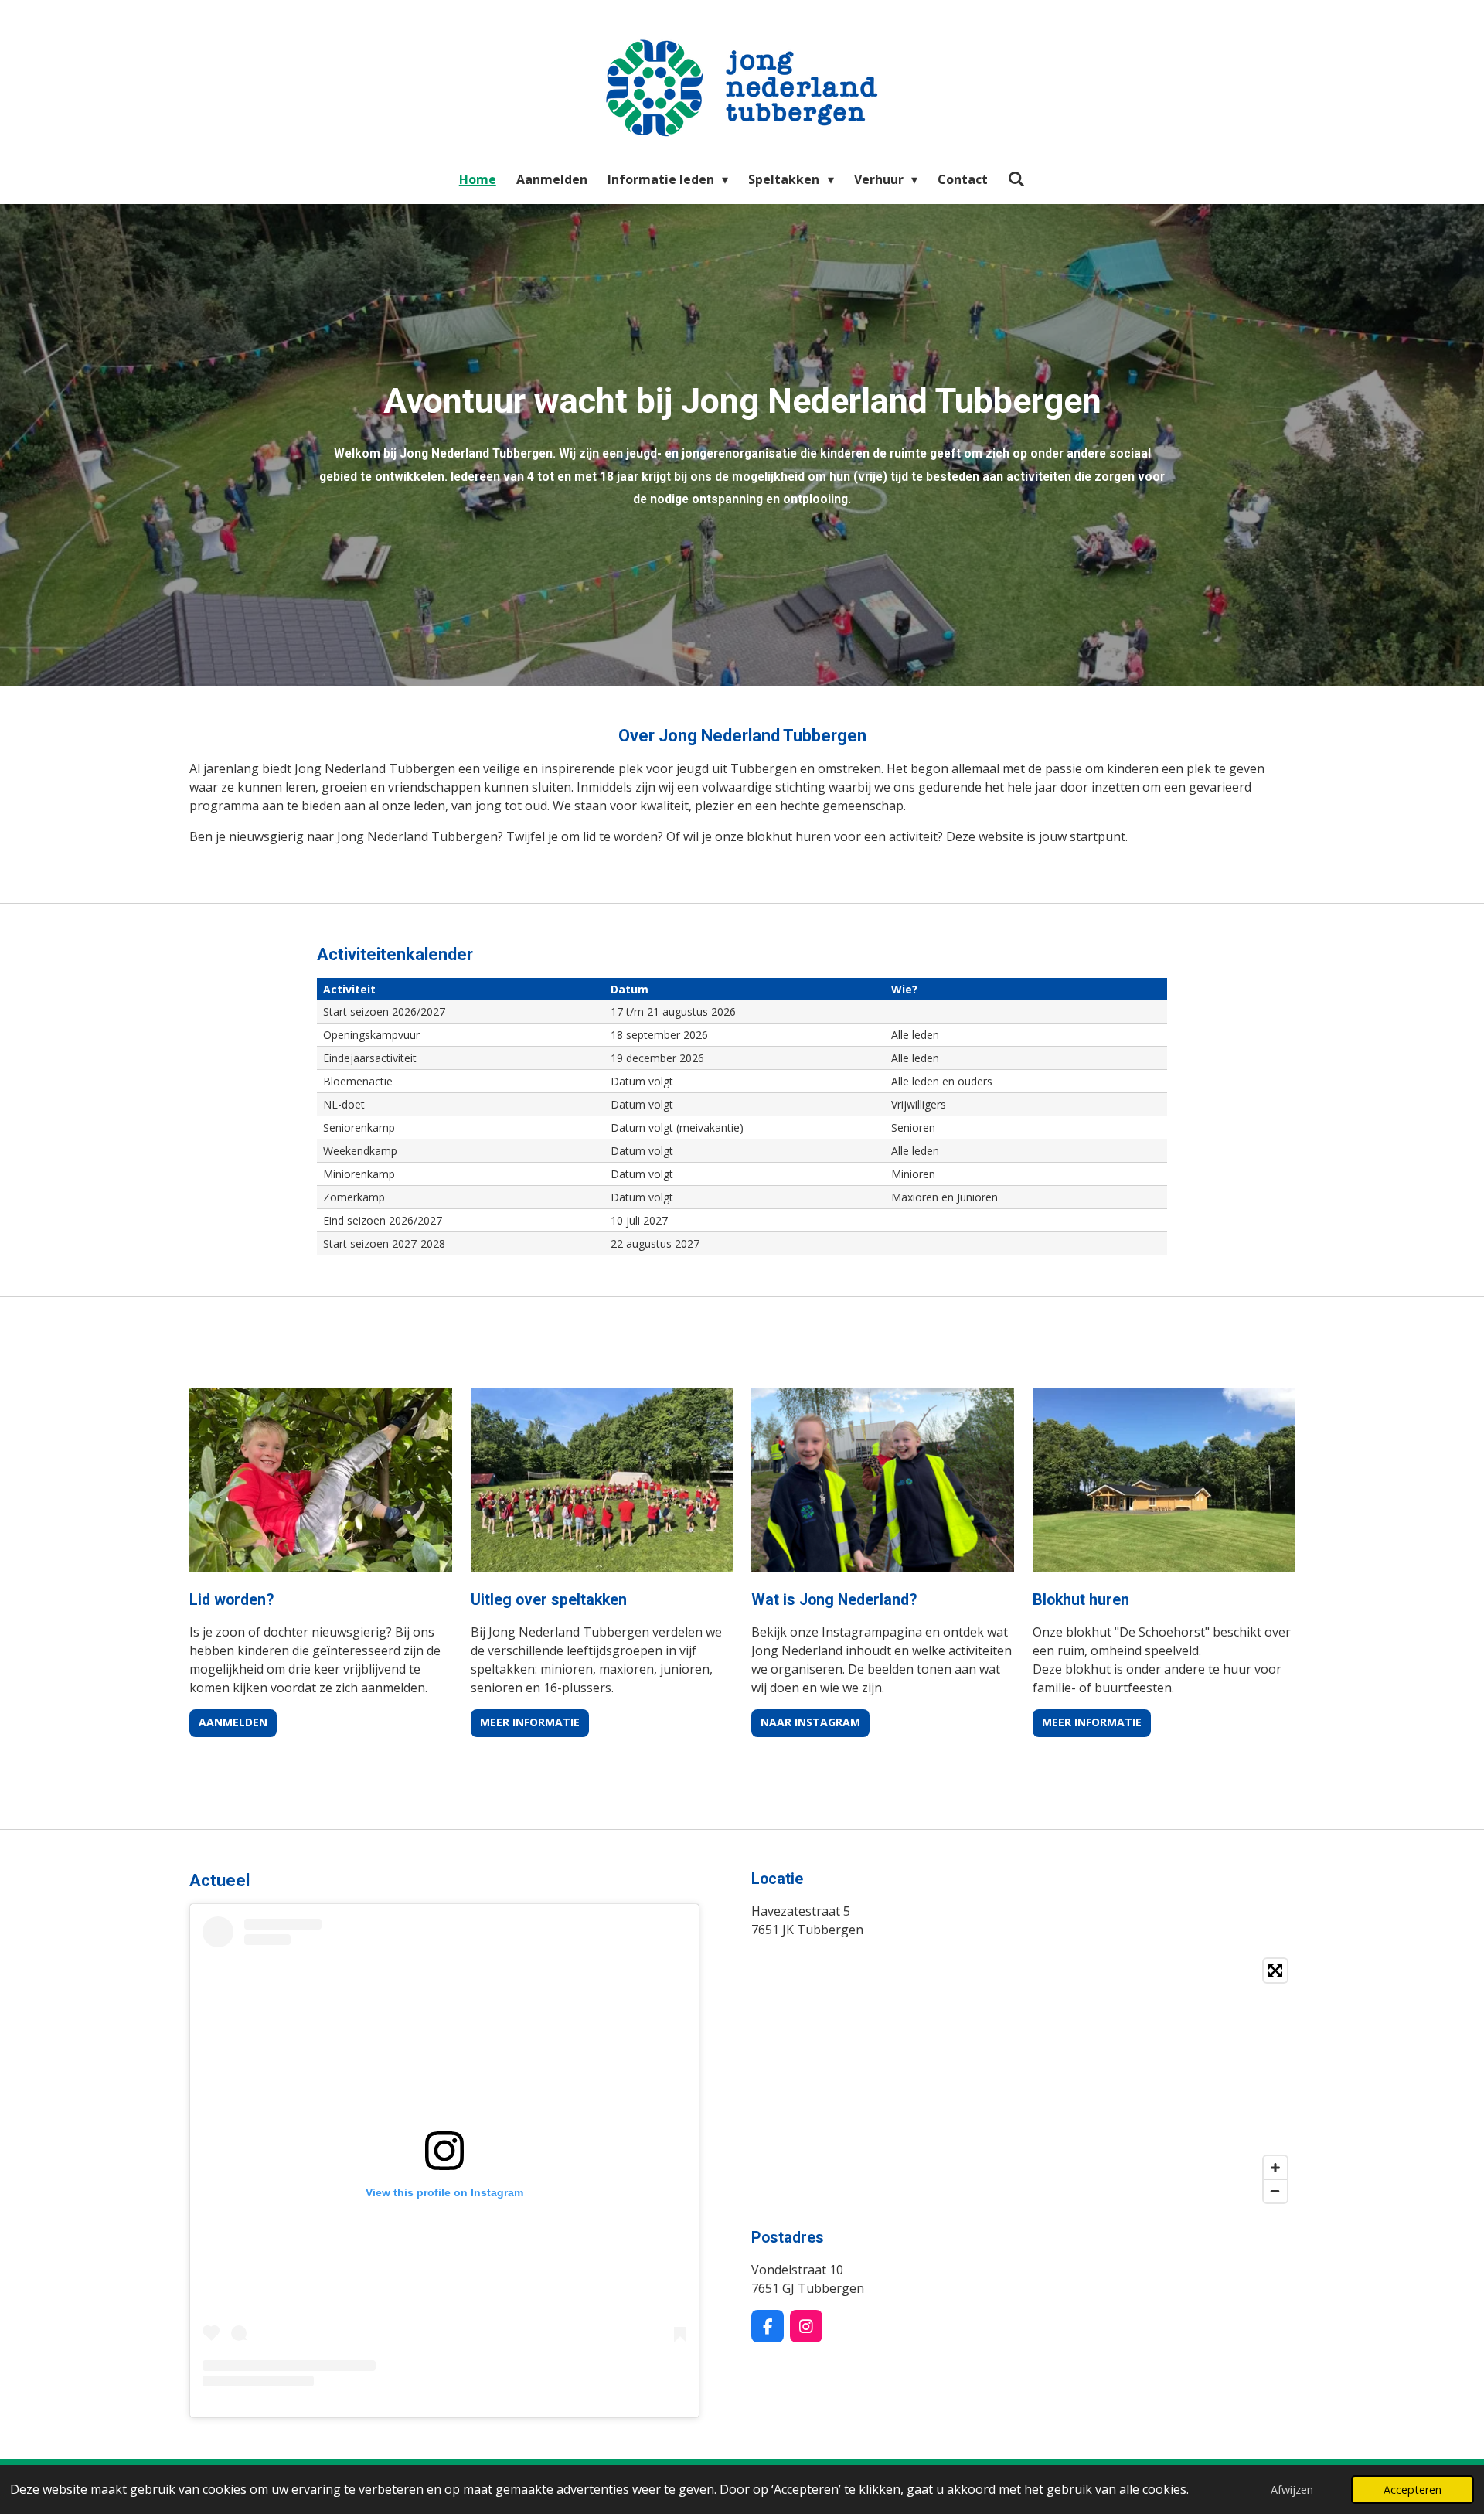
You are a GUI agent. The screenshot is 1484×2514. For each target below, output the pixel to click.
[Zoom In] (1275, 2168)
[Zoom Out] (1275, 2191)
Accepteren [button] (1413, 2490)
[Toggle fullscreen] (1275, 1971)
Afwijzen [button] (1292, 2490)
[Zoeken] (1016, 179)
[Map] (1023, 2081)
